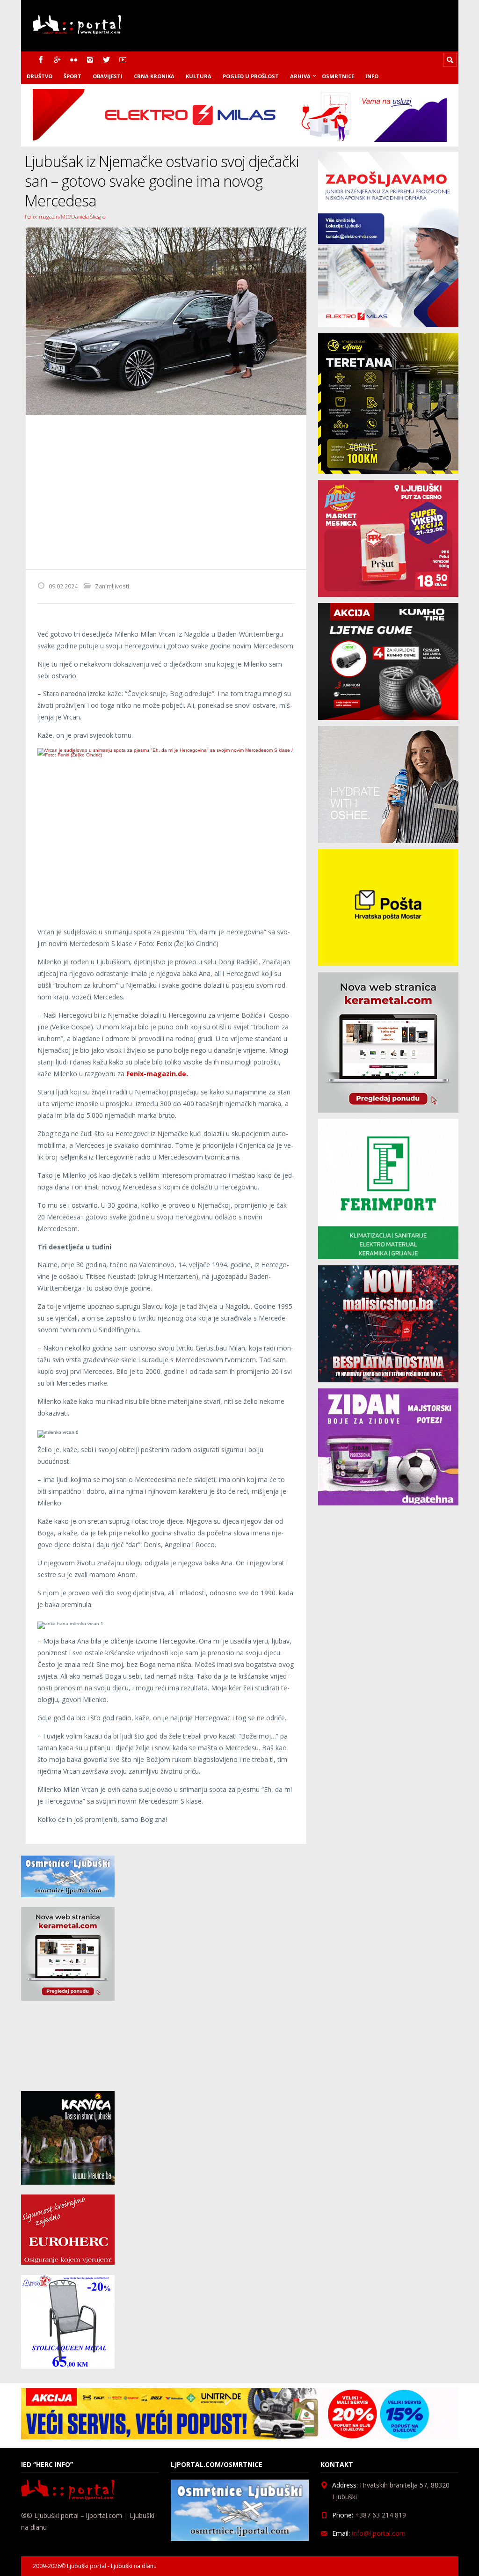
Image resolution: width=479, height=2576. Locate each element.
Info (372, 76)
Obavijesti (108, 76)
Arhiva (300, 76)
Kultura (199, 76)
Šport (73, 76)
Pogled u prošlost (251, 76)
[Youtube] (123, 60)
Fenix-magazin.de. (158, 1074)
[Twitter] (106, 60)
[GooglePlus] (57, 60)
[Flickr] (74, 60)
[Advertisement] (166, 492)
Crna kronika (154, 76)
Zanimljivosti (112, 586)
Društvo (40, 76)
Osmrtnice (338, 76)
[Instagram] (90, 60)
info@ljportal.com (379, 2533)
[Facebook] (41, 60)
